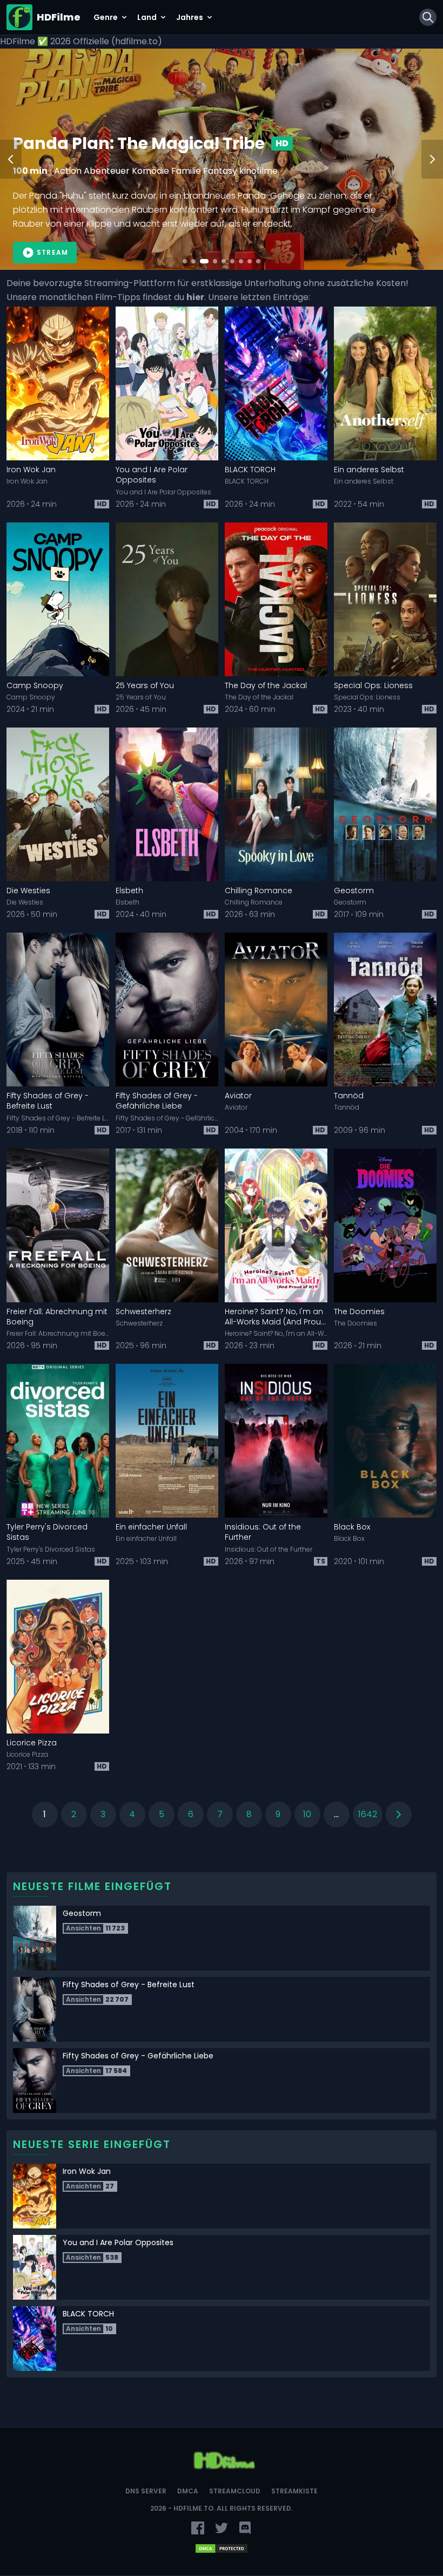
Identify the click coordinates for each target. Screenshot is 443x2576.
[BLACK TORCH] (276, 383)
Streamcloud (235, 2491)
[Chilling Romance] (276, 804)
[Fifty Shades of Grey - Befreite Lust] (58, 1010)
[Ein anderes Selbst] (385, 383)
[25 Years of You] (167, 599)
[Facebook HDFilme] (198, 2528)
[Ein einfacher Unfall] (167, 1441)
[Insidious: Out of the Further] (276, 1441)
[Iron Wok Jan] (58, 383)
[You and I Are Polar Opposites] (167, 383)
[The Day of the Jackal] (276, 599)
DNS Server (146, 2491)
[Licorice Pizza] (58, 1657)
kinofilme (189, 171)
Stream (52, 252)
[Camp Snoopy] (58, 599)
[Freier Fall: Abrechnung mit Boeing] (58, 1225)
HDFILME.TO (193, 2508)
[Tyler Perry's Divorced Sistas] (58, 1441)
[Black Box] (385, 1441)
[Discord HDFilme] (245, 2528)
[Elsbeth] (167, 804)
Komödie (149, 171)
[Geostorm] (385, 804)
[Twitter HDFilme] (222, 2528)
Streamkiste (294, 2491)
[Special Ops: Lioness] (385, 599)
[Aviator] (276, 1010)
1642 (368, 1814)
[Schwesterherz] (167, 1225)
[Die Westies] (58, 804)
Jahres (190, 17)
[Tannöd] (385, 1010)
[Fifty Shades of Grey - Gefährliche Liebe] (167, 1010)
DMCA (188, 2491)
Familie (114, 171)
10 (307, 1814)
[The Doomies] (385, 1225)
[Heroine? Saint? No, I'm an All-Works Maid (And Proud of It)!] (276, 1225)
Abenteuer (74, 171)
